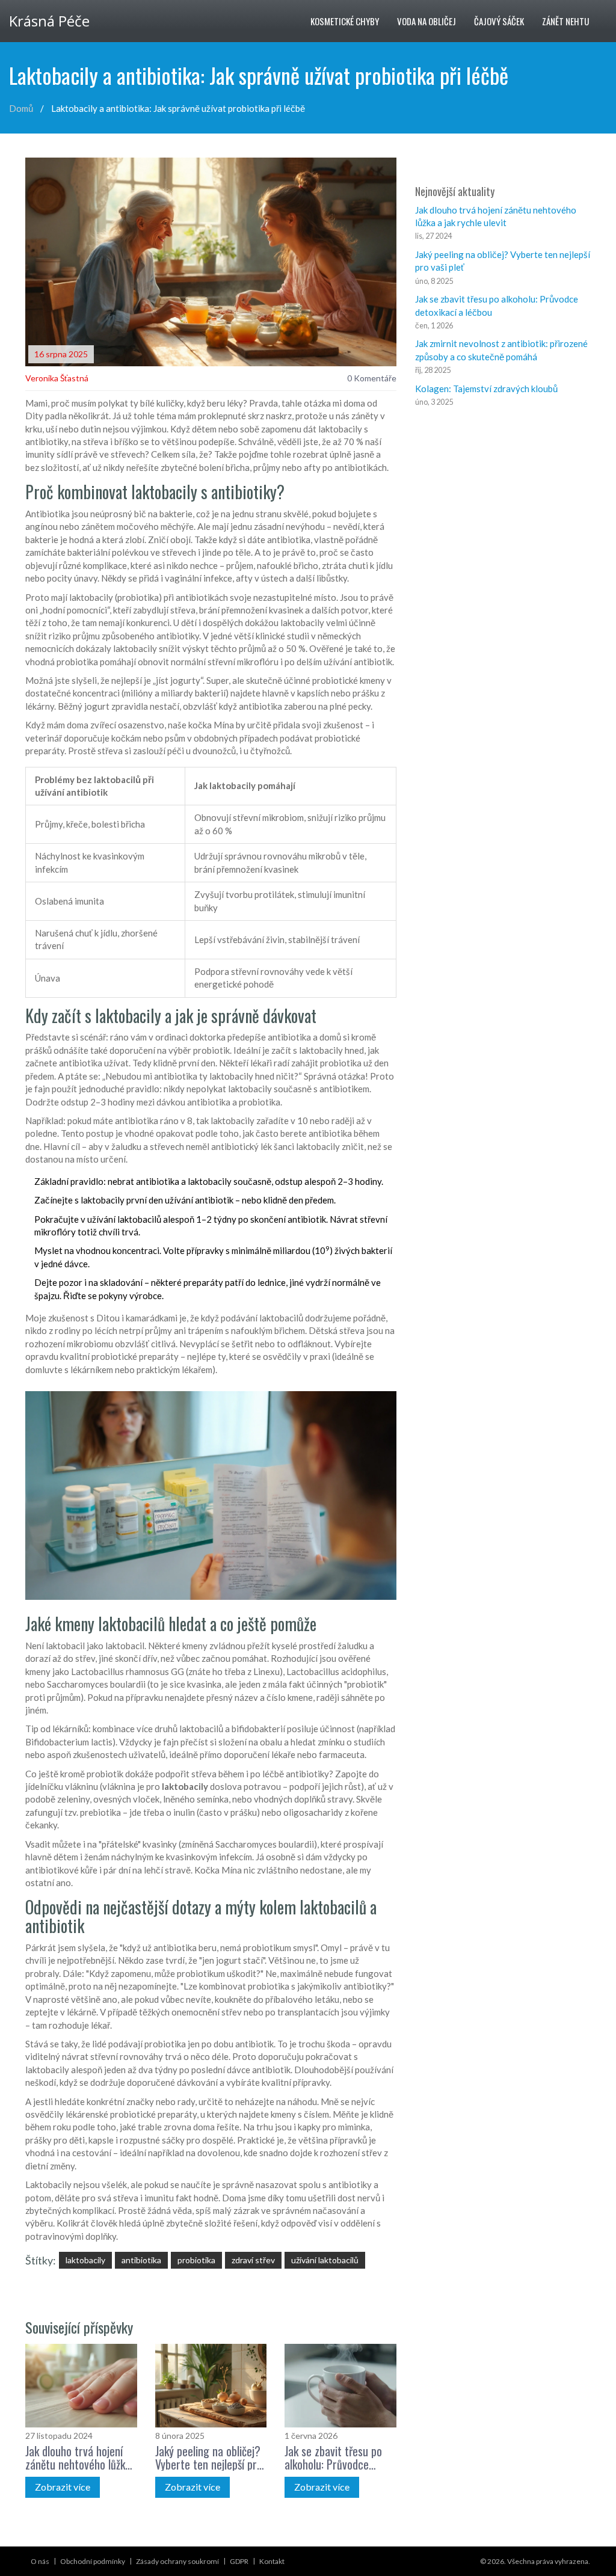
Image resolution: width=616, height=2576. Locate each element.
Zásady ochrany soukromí (177, 2561)
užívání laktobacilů (325, 2260)
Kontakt (272, 2561)
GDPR (239, 2561)
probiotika (196, 2260)
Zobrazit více (63, 2487)
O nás (40, 2561)
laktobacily (85, 2260)
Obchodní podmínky (93, 2561)
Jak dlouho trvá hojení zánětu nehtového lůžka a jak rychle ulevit (78, 2458)
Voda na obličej (427, 21)
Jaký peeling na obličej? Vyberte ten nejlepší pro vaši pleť (209, 2458)
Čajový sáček (499, 21)
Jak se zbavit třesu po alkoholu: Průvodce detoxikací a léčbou (333, 2458)
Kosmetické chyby (345, 21)
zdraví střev (253, 2260)
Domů (21, 108)
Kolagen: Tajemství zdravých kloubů (486, 389)
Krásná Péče (49, 21)
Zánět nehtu (565, 21)
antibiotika (141, 2260)
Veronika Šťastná (57, 378)
